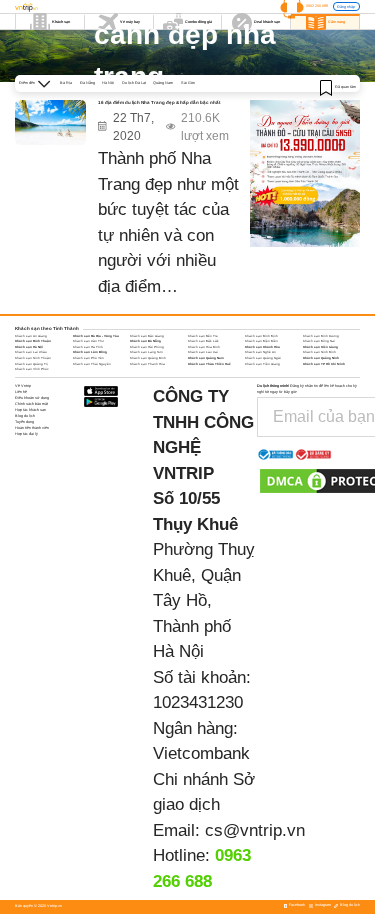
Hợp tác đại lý (26, 434)
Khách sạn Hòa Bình (204, 347)
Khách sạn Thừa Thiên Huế (209, 364)
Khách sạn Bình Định (261, 336)
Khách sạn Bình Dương (321, 336)
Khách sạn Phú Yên (88, 358)
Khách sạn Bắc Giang (147, 336)
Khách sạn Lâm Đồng (90, 352)
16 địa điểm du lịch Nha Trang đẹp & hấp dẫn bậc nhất (159, 102)
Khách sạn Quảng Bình (148, 358)
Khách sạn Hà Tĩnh (88, 347)
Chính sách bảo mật (31, 404)
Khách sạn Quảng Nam (206, 358)
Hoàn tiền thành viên (32, 428)
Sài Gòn (188, 83)
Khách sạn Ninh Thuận (33, 358)
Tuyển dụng (24, 422)
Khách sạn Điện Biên (261, 341)
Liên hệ (21, 392)
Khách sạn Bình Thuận (33, 341)
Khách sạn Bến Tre (203, 336)
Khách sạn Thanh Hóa (147, 364)
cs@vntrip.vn (255, 830)
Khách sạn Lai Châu (31, 352)
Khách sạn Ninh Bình (319, 352)
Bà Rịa (66, 83)
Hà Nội (108, 83)
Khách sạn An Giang (31, 336)
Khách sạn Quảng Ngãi (263, 358)
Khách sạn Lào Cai (203, 352)
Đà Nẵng (87, 83)
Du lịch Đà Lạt (134, 83)
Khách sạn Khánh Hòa (262, 347)
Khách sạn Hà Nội (29, 347)
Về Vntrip (23, 386)
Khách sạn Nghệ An (260, 352)
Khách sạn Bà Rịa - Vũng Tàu (96, 336)
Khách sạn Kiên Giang (320, 347)
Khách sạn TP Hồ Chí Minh (324, 364)
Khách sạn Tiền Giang (262, 364)
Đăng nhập (346, 7)
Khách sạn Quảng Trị (31, 364)
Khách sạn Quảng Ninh (321, 358)
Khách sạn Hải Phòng (147, 347)
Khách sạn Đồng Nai (319, 341)
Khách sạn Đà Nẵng (145, 341)
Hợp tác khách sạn (30, 410)
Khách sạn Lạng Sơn (146, 352)
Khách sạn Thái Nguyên (92, 364)
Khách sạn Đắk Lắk (203, 341)
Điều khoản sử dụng (32, 398)
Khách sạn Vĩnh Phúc (32, 369)
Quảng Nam (163, 83)
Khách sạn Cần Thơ (88, 341)
